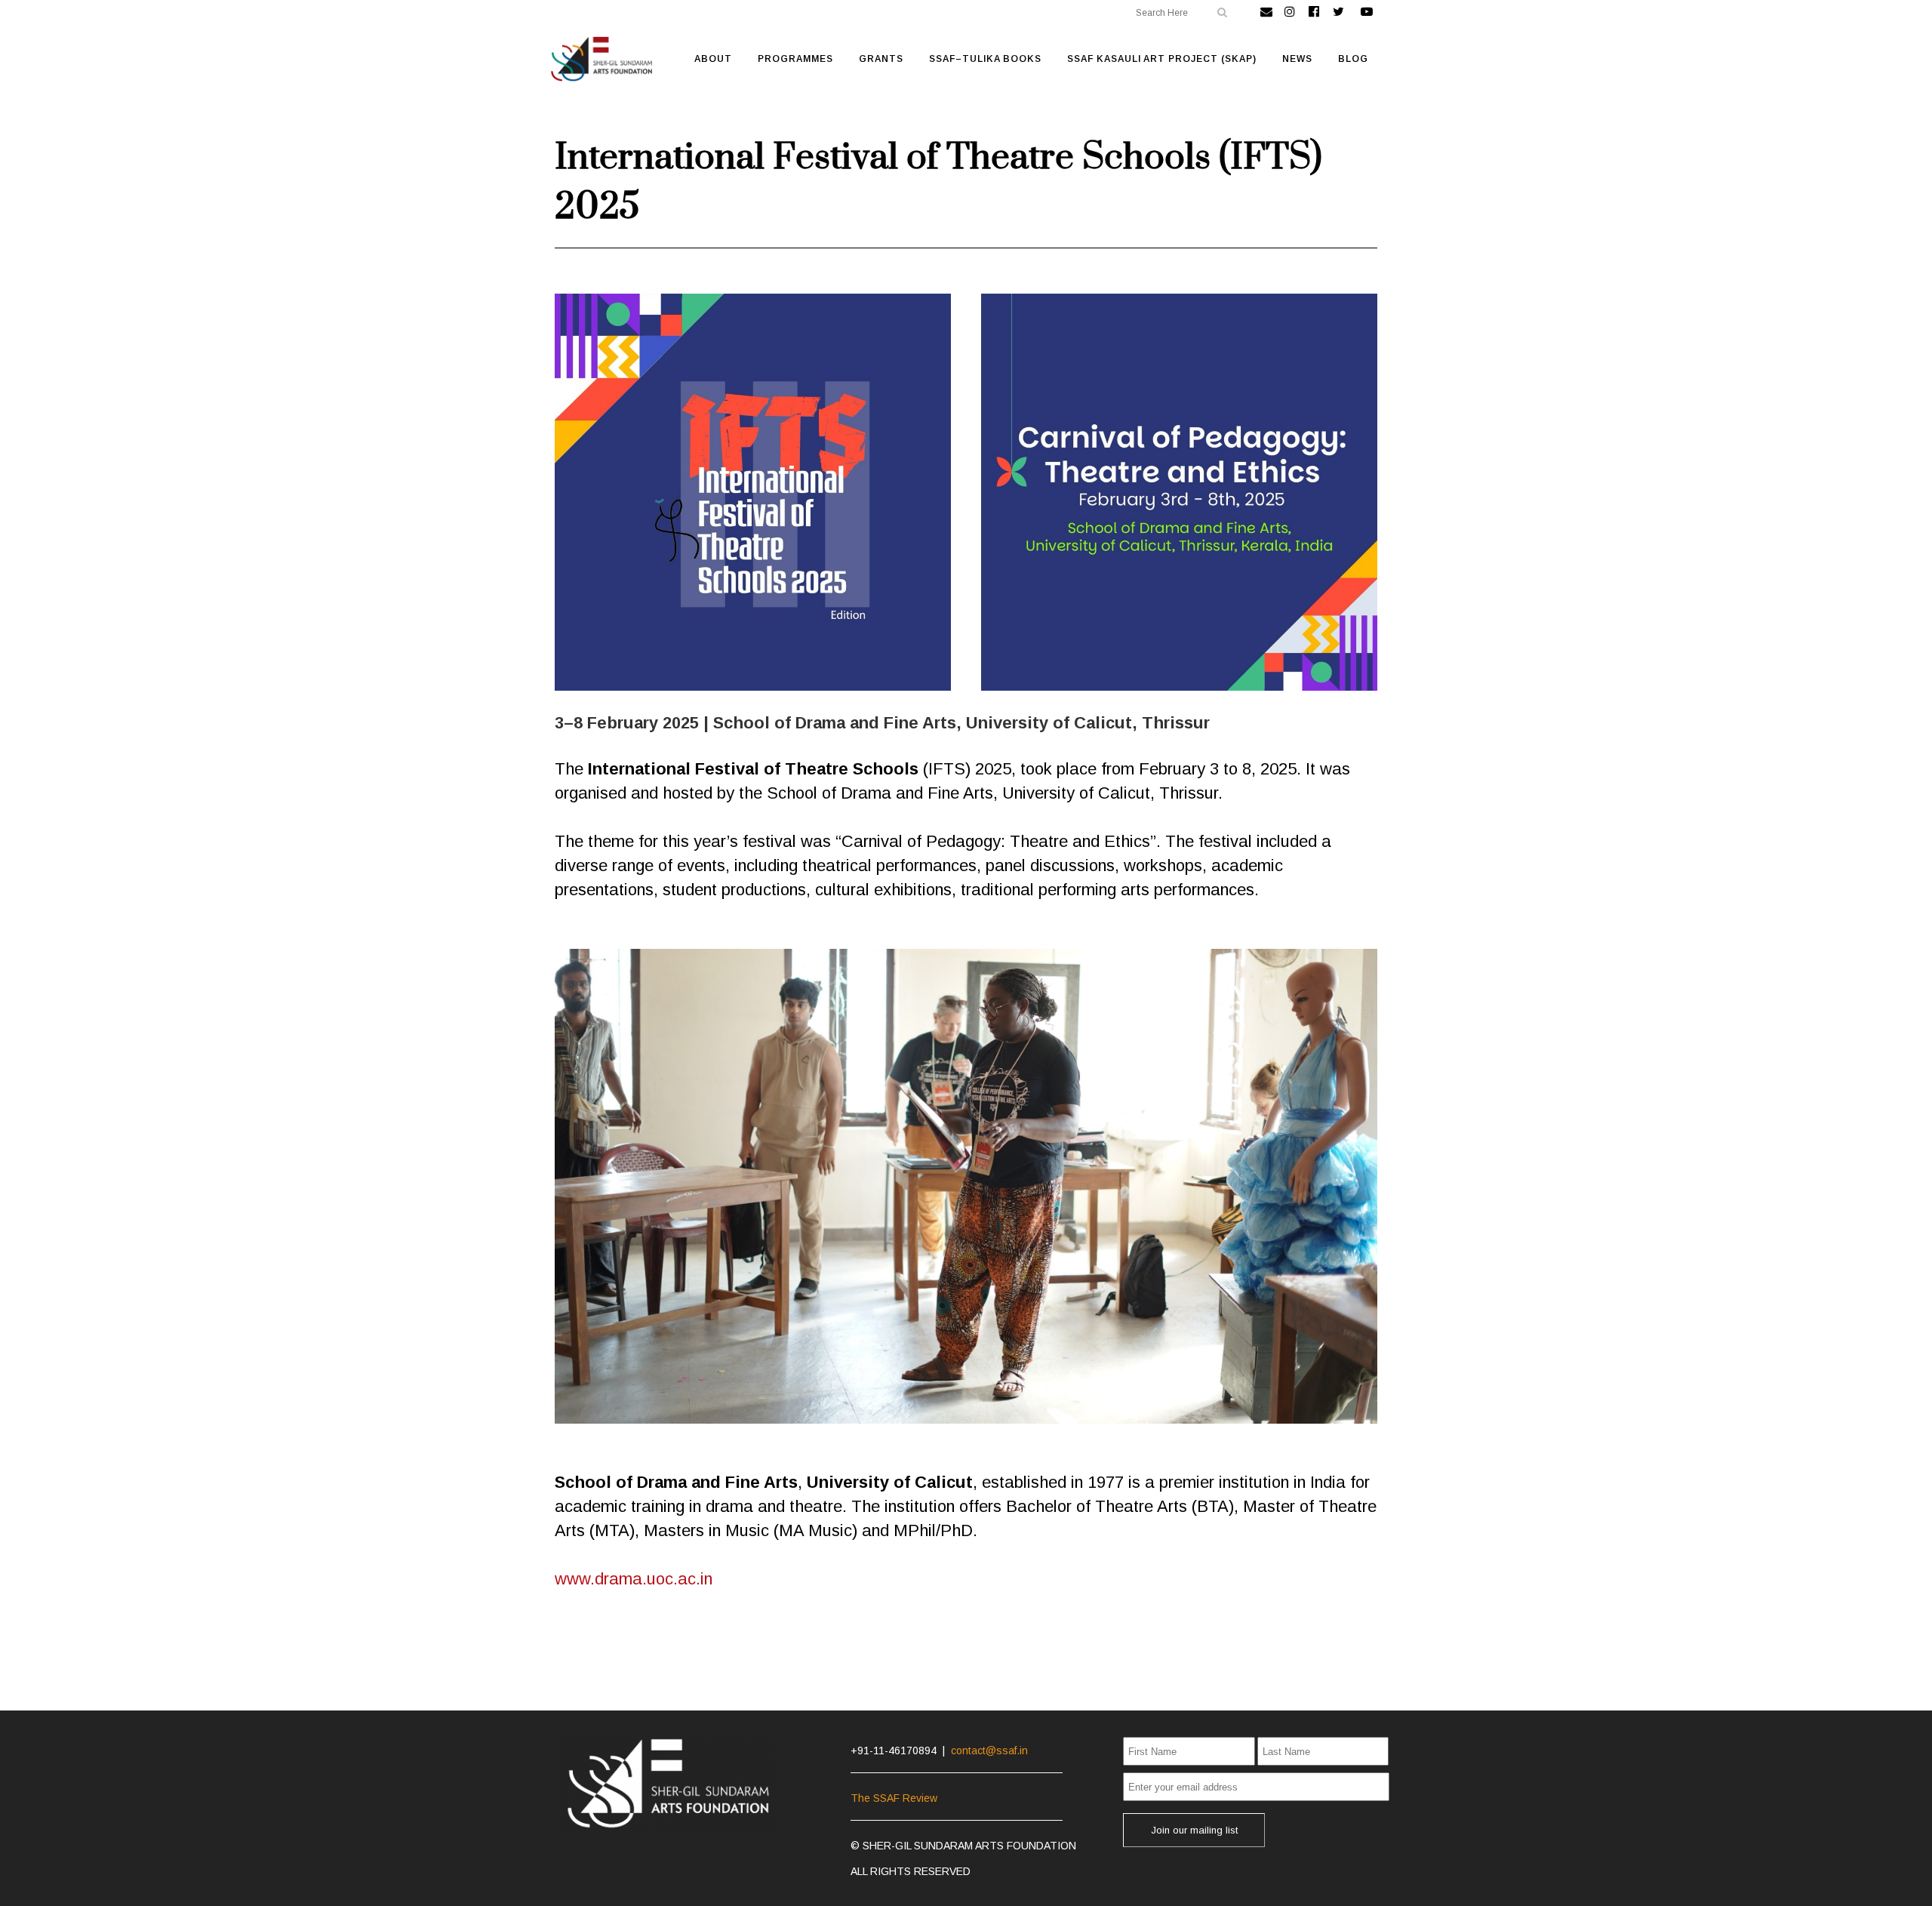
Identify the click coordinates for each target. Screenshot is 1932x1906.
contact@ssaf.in (989, 1751)
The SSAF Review (894, 1798)
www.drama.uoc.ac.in (634, 1579)
